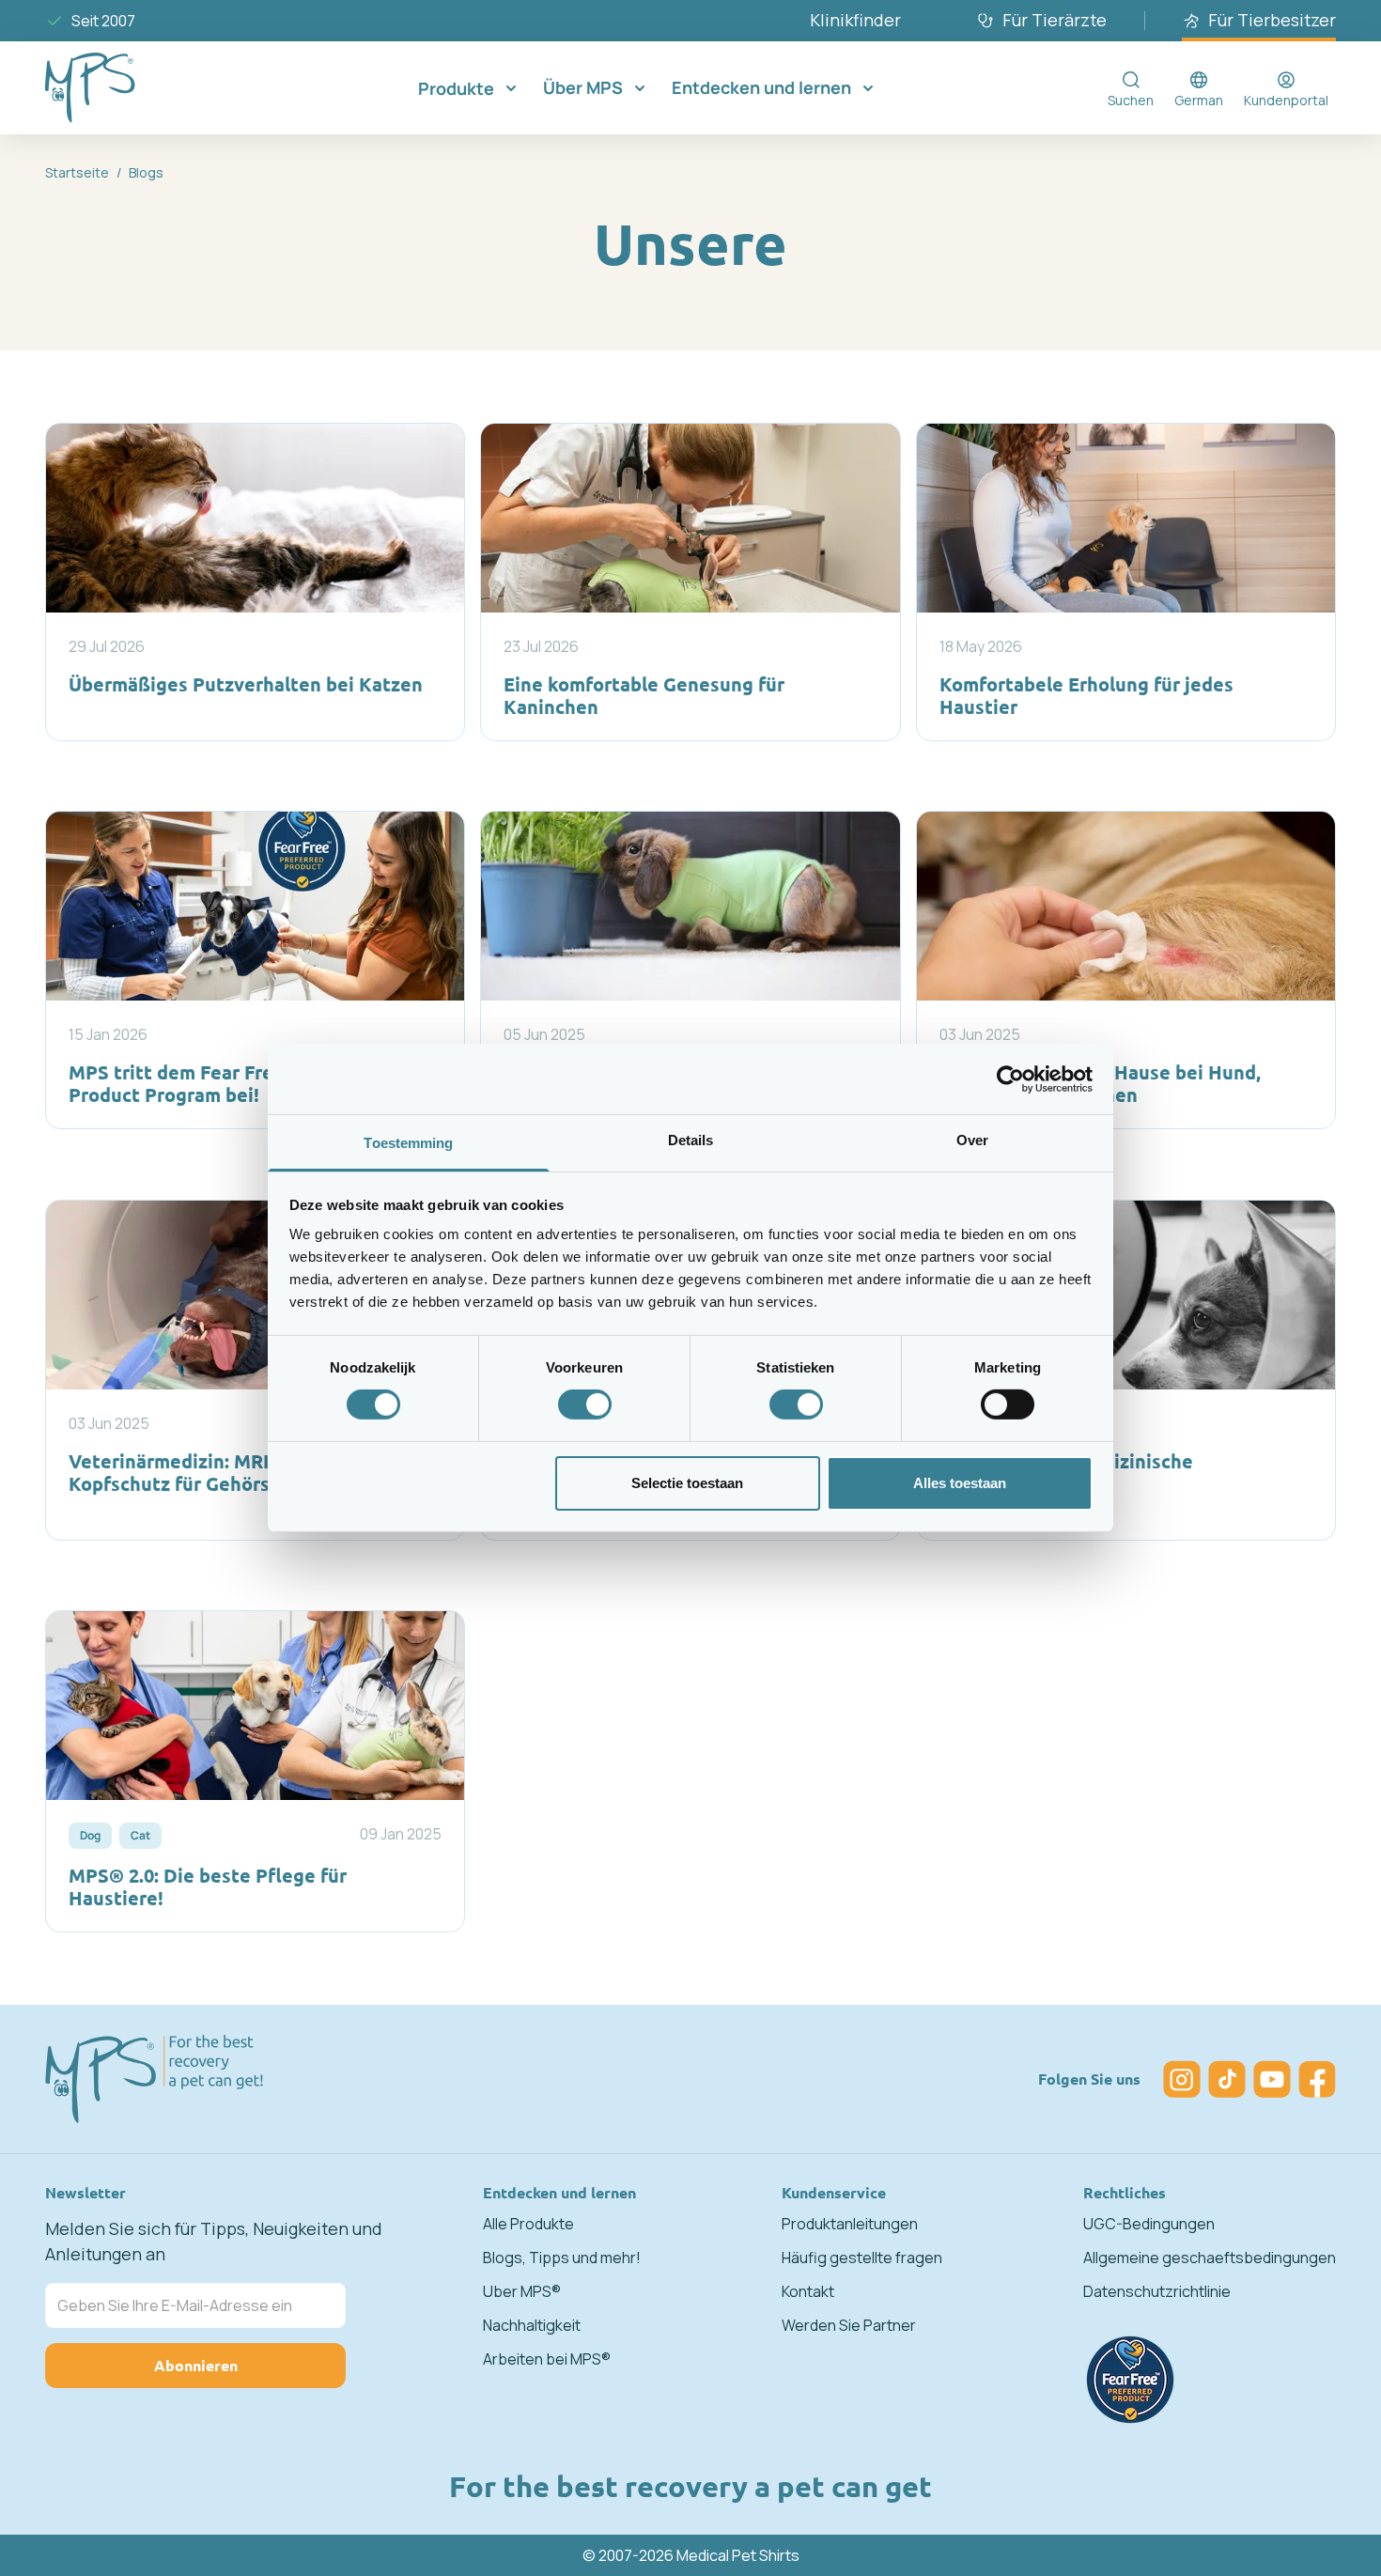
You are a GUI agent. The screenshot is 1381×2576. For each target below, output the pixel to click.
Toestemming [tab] (408, 1143)
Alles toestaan (960, 1483)
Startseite (77, 172)
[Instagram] (1182, 2079)
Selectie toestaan (687, 1483)
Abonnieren (196, 2365)
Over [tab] (972, 1140)
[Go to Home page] (120, 88)
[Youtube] (1272, 2079)
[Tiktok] (1227, 2079)
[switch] (585, 1404)
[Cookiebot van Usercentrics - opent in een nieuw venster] (1010, 1079)
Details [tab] (691, 1140)
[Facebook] (1317, 2079)
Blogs (146, 172)
